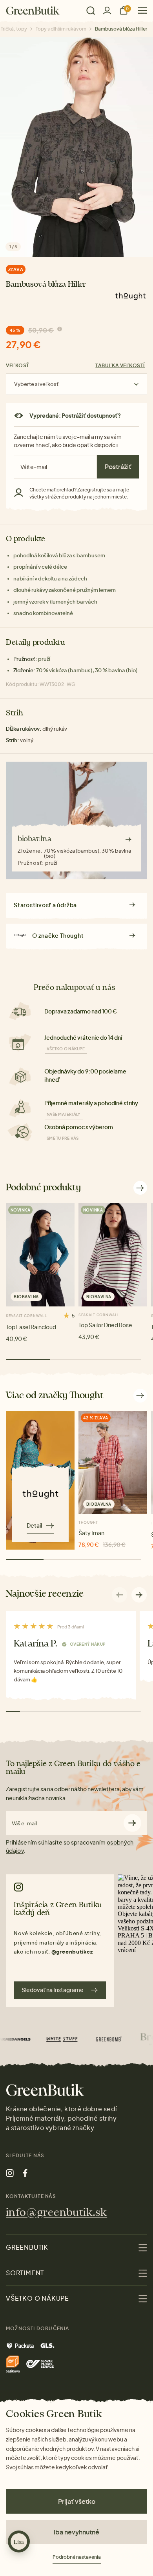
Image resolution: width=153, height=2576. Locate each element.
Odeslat (132, 1823)
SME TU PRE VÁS (63, 1138)
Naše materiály (64, 1114)
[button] (139, 1595)
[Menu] (139, 10)
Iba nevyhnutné (76, 2532)
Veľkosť (18, 365)
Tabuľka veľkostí (120, 365)
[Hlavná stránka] (33, 11)
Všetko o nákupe (66, 1049)
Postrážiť (118, 467)
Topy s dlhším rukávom (61, 29)
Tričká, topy (14, 29)
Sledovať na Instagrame (53, 1990)
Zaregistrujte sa (95, 490)
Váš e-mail (24, 1824)
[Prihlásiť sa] (107, 10)
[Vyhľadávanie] (91, 11)
